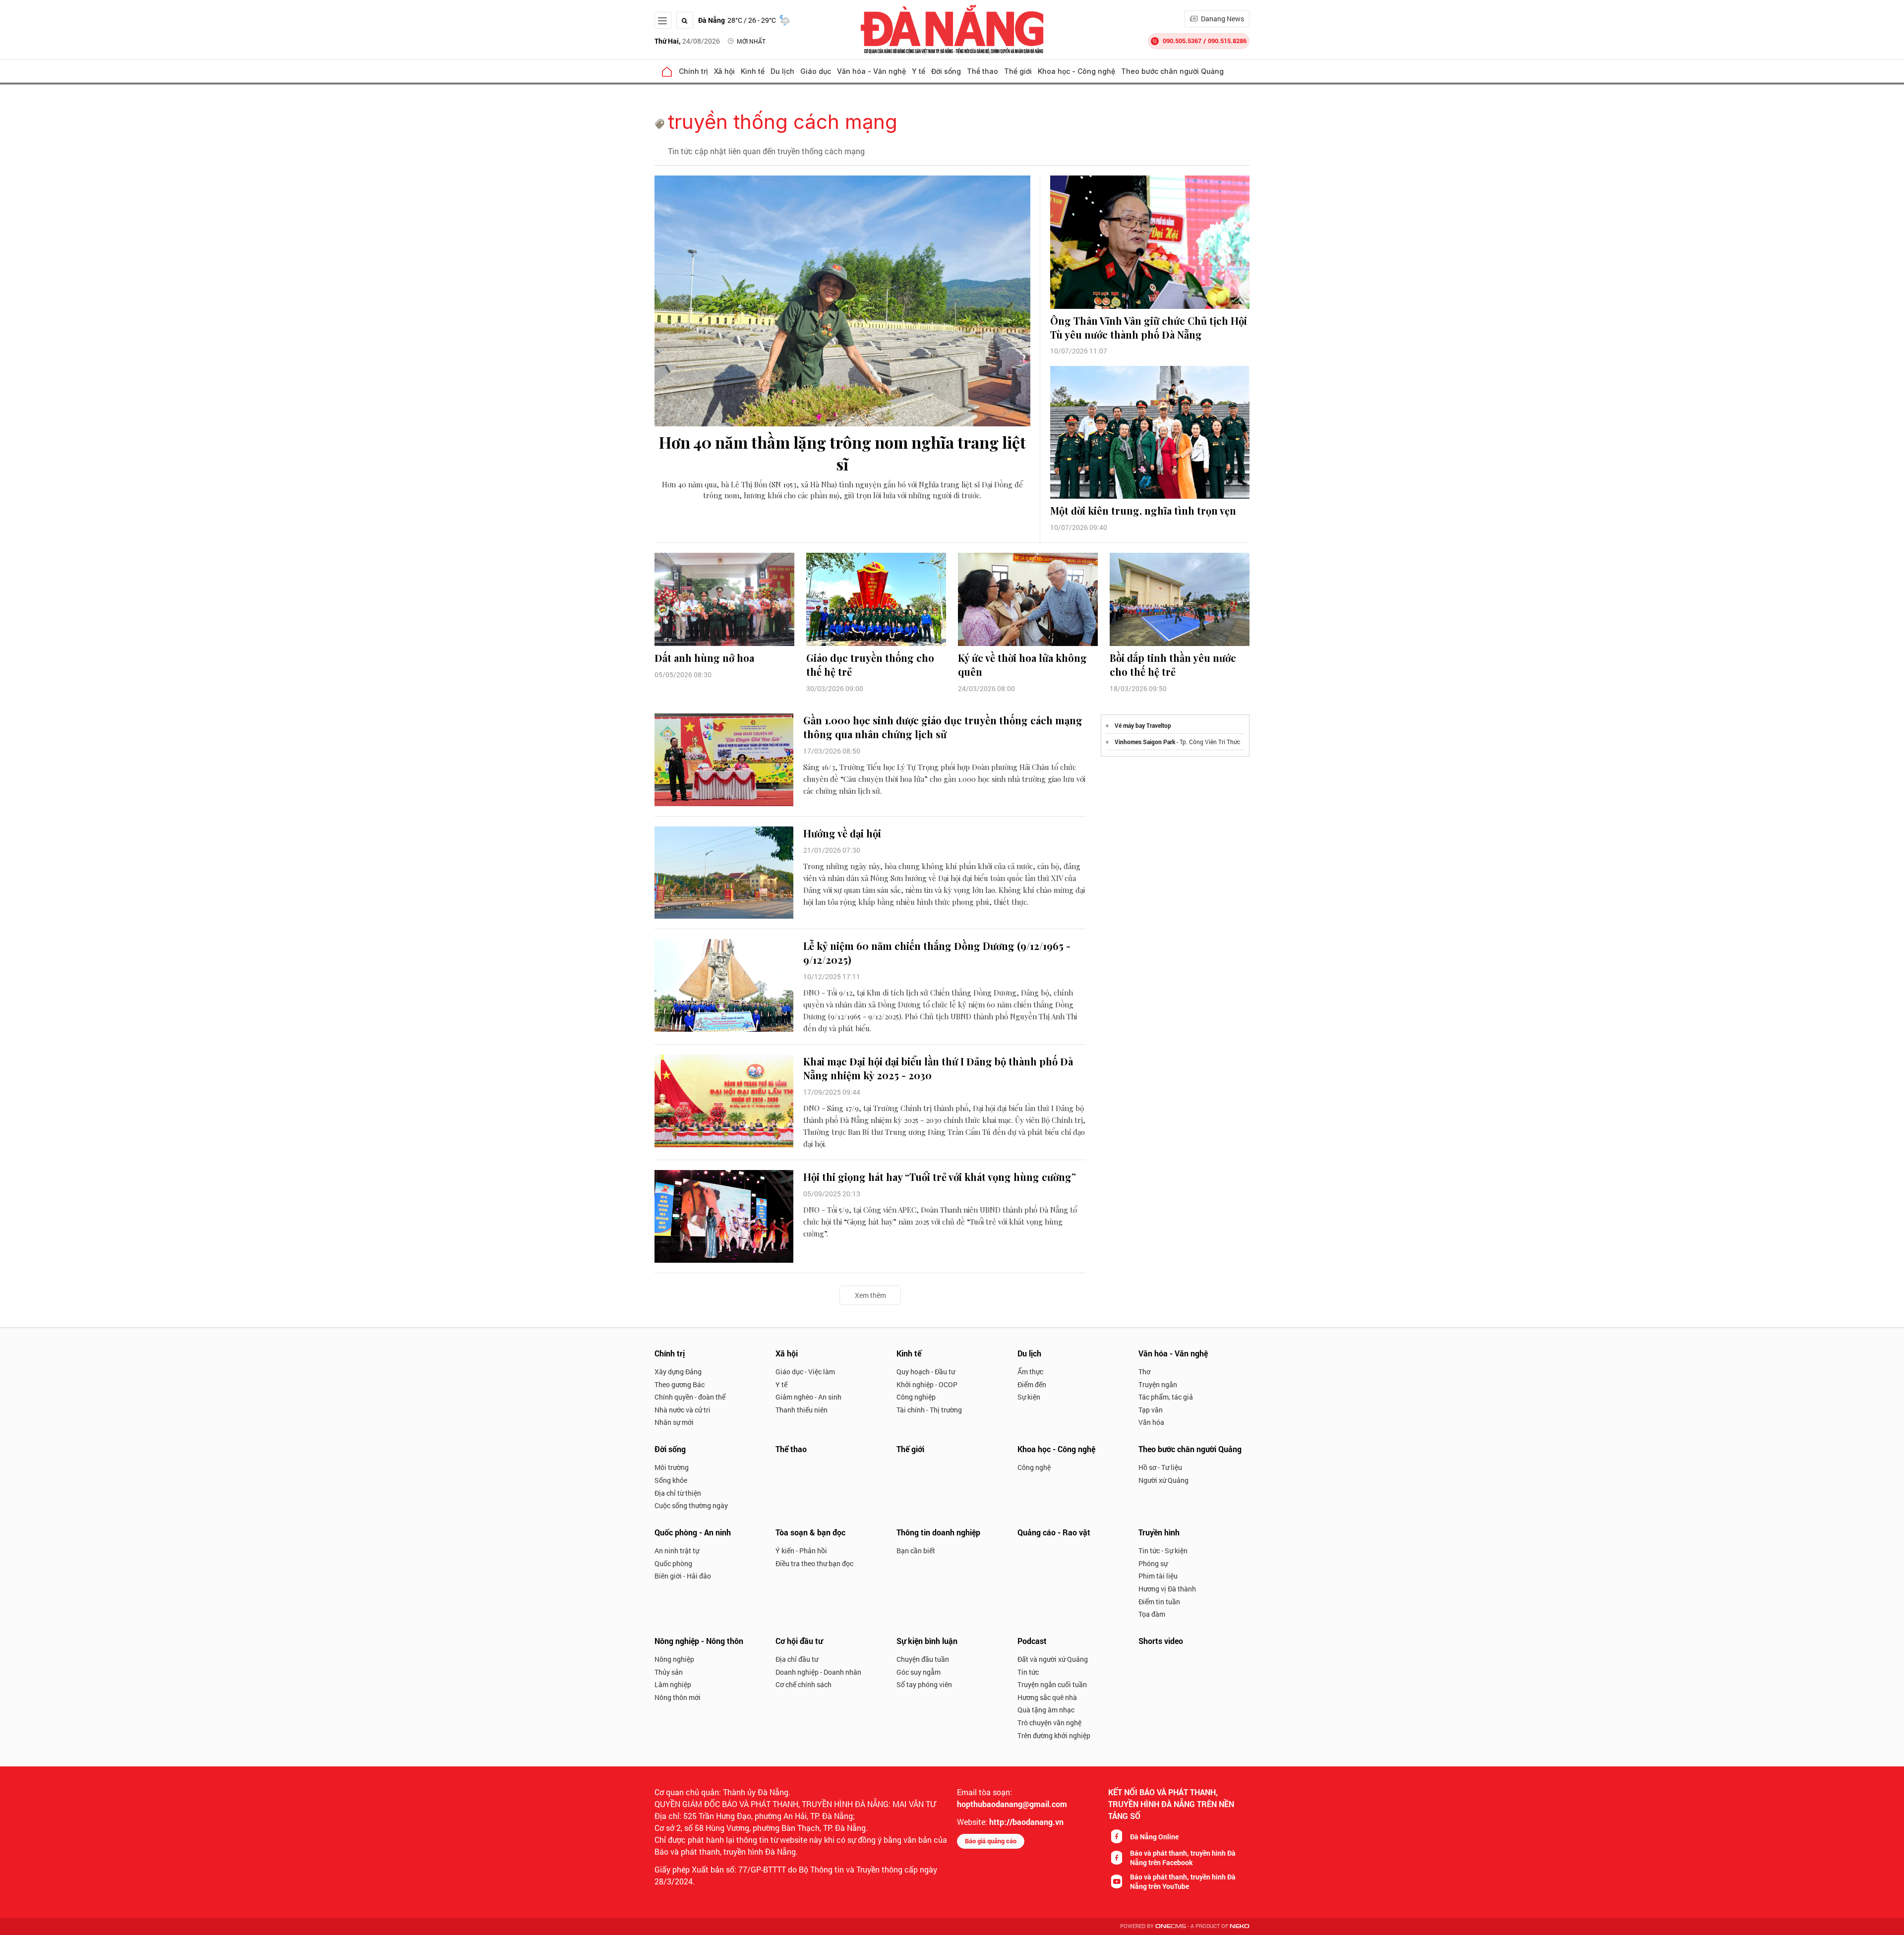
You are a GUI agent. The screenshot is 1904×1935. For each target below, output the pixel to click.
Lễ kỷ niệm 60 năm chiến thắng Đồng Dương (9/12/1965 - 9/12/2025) (937, 953)
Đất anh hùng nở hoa (704, 658)
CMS (1171, 1926)
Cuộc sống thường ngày (691, 1505)
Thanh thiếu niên (802, 1410)
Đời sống (946, 71)
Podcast (1032, 1641)
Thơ (1144, 1372)
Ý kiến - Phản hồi (801, 1551)
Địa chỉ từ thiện (678, 1493)
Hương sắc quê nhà (1047, 1697)
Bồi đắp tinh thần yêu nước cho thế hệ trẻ (1173, 665)
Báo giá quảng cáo (991, 1841)
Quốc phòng (673, 1563)
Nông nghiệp (674, 1659)
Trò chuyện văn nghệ (1049, 1723)
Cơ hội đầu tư (799, 1641)
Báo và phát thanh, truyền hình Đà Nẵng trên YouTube (1183, 1881)
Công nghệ (1034, 1467)
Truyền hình (1159, 1532)
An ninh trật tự (677, 1551)
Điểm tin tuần (1159, 1602)
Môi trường (672, 1467)
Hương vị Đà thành (1167, 1589)
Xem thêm (870, 1295)
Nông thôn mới (678, 1697)
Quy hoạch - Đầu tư (926, 1372)
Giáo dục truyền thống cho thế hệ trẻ (870, 665)
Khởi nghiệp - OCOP (927, 1384)
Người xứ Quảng (1163, 1480)
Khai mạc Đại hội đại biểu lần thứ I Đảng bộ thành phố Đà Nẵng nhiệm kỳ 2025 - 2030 (938, 1068)
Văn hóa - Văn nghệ (871, 71)
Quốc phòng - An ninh (693, 1532)
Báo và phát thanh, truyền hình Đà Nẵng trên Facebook (1183, 1858)
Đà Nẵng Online (1154, 1837)
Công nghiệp (916, 1397)
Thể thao (982, 71)
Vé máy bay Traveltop (1143, 725)
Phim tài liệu (1158, 1576)
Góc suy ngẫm (919, 1672)
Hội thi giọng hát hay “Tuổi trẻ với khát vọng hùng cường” (940, 1177)
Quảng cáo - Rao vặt (1054, 1532)
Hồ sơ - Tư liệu (1160, 1467)
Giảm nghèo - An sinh (808, 1397)
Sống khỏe (671, 1480)
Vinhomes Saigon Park (1145, 742)
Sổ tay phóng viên (924, 1684)
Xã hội (724, 71)
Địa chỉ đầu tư (797, 1659)
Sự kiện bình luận (927, 1641)
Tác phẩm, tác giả (1166, 1397)
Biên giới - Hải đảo (683, 1576)
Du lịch (782, 71)
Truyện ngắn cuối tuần (1052, 1684)
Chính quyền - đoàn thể (690, 1397)
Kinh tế (753, 71)
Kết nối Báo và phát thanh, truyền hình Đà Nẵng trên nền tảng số (1171, 1804)
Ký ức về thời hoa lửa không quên (1022, 665)
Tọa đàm (1152, 1614)
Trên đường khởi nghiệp (1054, 1735)
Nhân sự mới (674, 1422)
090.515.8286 (1227, 41)
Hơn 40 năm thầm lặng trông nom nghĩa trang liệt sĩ (842, 453)
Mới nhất (751, 41)
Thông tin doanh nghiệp (938, 1532)
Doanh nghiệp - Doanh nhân (818, 1672)
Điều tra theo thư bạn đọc (814, 1563)
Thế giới (1018, 71)
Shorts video (1161, 1641)
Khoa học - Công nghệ (1076, 71)
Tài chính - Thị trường (929, 1410)
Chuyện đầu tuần (923, 1659)
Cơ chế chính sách (803, 1684)
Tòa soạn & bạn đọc (810, 1532)
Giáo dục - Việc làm (805, 1372)
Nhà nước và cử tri (683, 1410)
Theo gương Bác (680, 1384)
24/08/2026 (687, 41)
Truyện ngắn (1158, 1384)
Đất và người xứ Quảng (1053, 1659)
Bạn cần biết (916, 1551)
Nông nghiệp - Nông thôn (699, 1641)
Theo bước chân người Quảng (1172, 71)
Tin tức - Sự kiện (1163, 1551)
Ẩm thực (1030, 1372)
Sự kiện (1029, 1397)
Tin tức (1028, 1672)
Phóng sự (1153, 1563)
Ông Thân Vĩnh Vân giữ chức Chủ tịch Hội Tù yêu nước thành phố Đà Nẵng (1149, 327)
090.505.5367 (1182, 41)
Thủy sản (669, 1672)
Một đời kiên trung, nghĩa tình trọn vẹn (1143, 510)
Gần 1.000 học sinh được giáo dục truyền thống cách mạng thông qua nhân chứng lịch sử (943, 727)
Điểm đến (1032, 1384)
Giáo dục (816, 71)
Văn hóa (1151, 1422)
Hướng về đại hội (842, 833)
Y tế (919, 71)
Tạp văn (1151, 1410)
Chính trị (693, 71)
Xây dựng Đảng (678, 1372)
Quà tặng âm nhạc (1046, 1710)
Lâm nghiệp (673, 1684)
